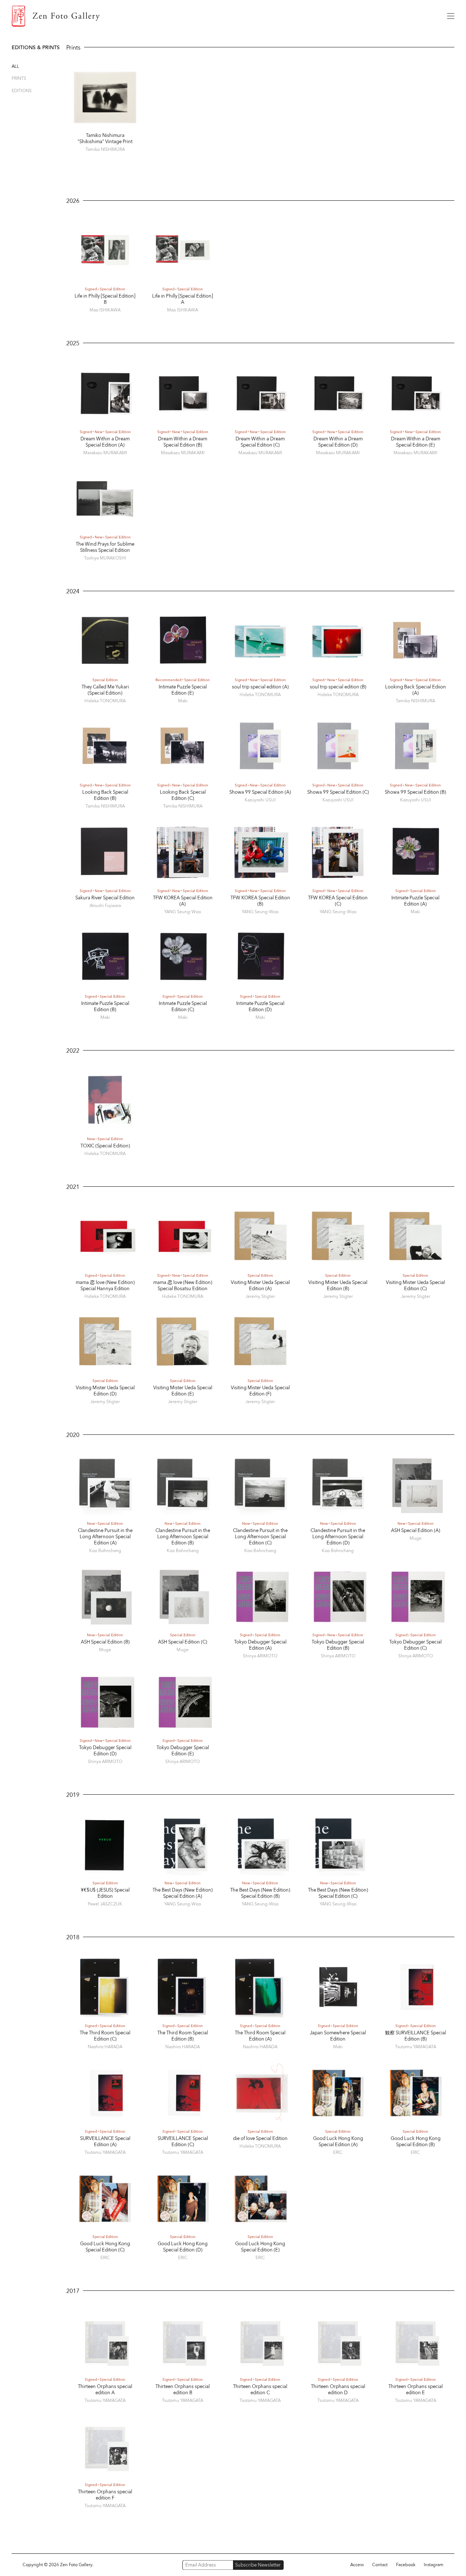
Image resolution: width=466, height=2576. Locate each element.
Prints (19, 78)
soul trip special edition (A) (260, 687)
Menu (451, 16)
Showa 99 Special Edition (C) (338, 792)
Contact (380, 2565)
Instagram (434, 2565)
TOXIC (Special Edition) (105, 1146)
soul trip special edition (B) (338, 687)
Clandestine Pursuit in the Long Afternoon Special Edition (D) (338, 1537)
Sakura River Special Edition (105, 898)
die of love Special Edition (260, 2138)
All (15, 66)
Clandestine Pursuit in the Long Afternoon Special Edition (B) (183, 1537)
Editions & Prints (36, 48)
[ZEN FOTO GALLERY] (224, 16)
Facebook (406, 2565)
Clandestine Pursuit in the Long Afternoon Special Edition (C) (260, 1537)
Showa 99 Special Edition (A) (260, 792)
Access (357, 2565)
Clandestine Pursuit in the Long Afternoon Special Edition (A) (105, 1537)
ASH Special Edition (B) (105, 1642)
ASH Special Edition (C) (183, 1642)
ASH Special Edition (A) (416, 1530)
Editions (22, 91)
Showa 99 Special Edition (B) (415, 792)
